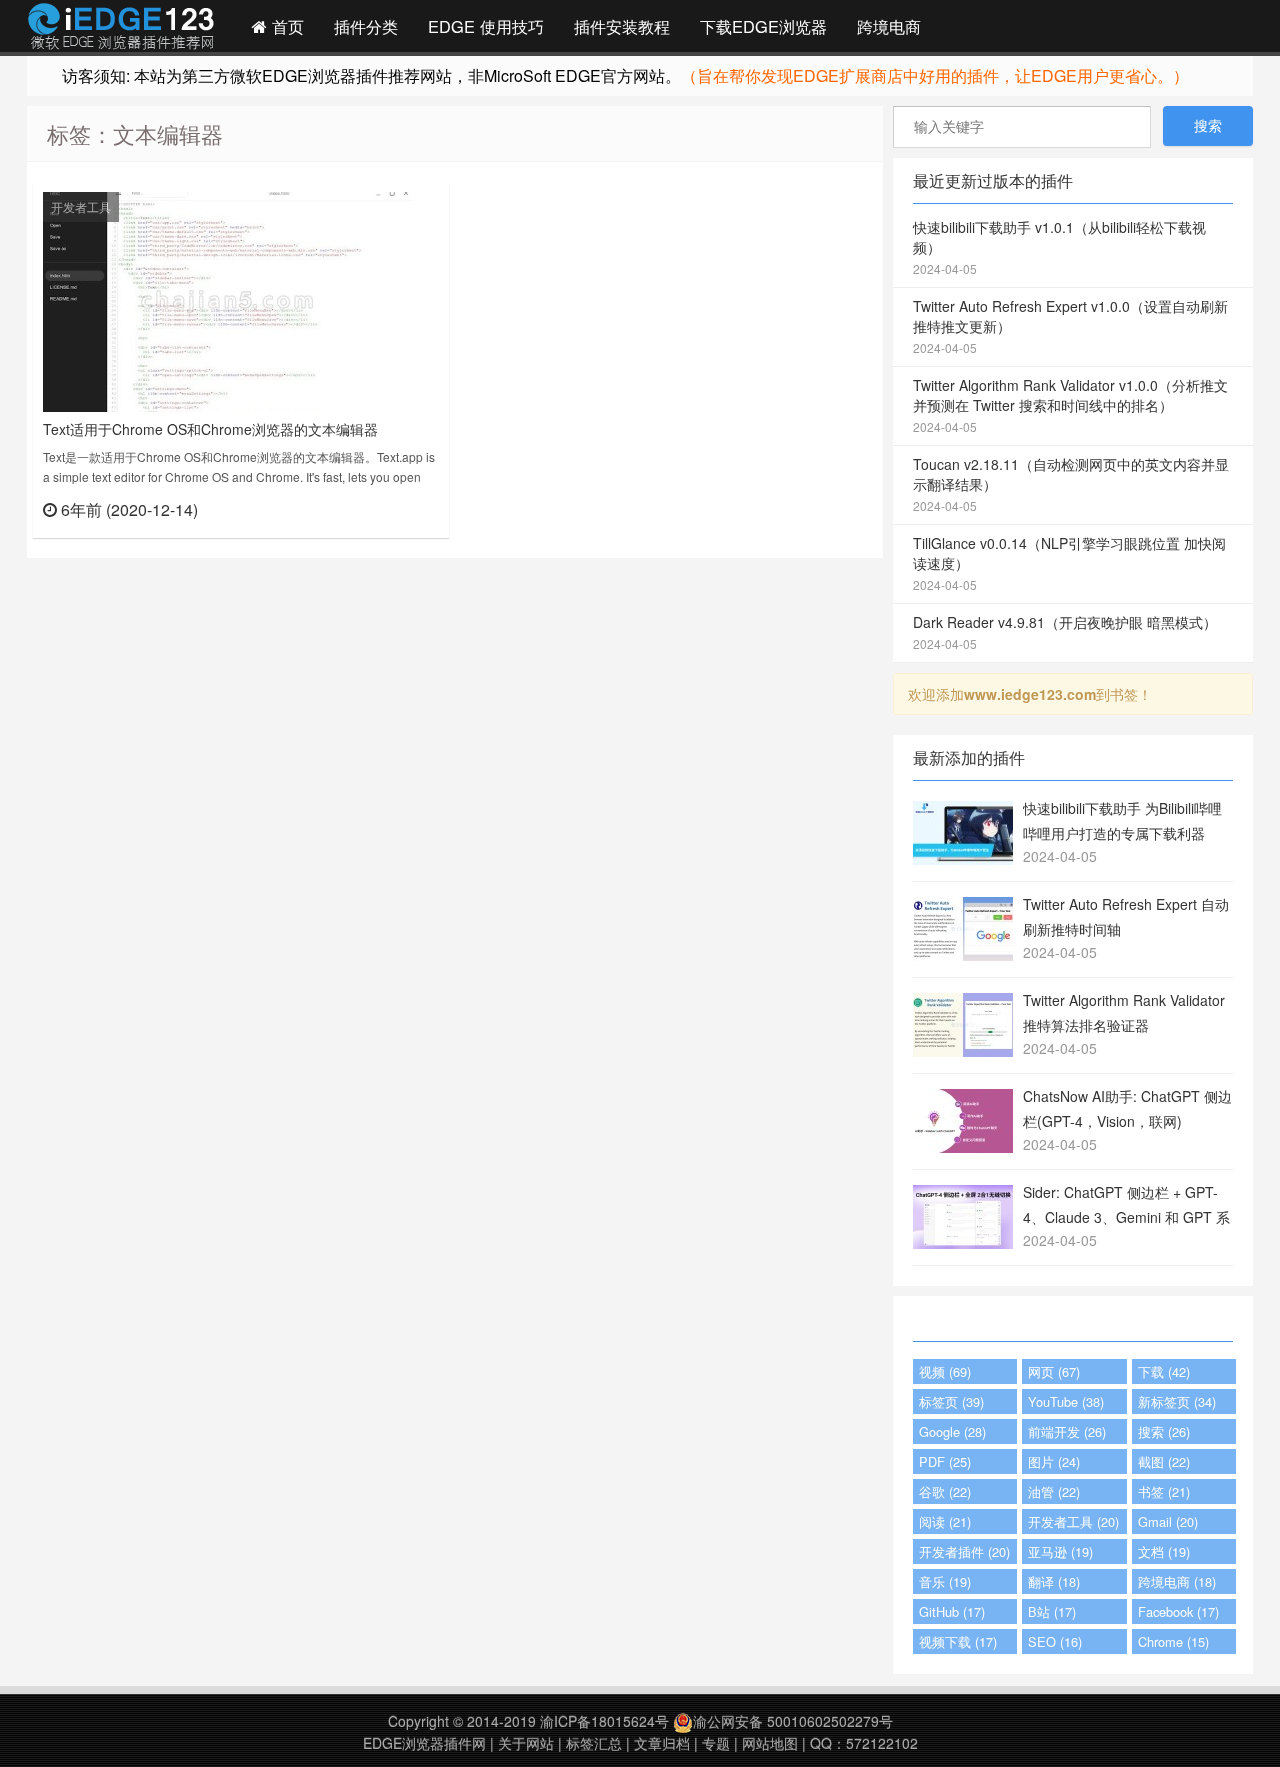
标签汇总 (594, 1743)
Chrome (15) (1173, 1641)
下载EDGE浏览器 (763, 26)
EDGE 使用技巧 (486, 26)
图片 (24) (1054, 1461)
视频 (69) (945, 1371)
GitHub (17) (952, 1611)
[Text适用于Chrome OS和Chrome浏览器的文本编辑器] (228, 300)
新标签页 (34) (1177, 1401)
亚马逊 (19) (1060, 1551)
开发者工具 (81, 206)
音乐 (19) (945, 1581)
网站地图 (770, 1743)
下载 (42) (1164, 1371)
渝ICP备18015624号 (604, 1721)
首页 (285, 26)
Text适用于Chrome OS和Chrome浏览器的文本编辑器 (210, 429)
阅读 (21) (945, 1521)
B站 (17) (1052, 1611)
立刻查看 (403, 508)
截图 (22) (1164, 1461)
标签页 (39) (951, 1401)
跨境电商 (889, 26)
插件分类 (366, 26)
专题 (716, 1743)
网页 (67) (1054, 1371)
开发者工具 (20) (1073, 1521)
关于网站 (526, 1743)
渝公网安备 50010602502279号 (793, 1721)
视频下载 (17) (958, 1641)
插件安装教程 (622, 26)
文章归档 (662, 1743)
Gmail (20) (1168, 1521)
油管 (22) (1054, 1491)
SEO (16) (1055, 1641)
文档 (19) (1164, 1551)
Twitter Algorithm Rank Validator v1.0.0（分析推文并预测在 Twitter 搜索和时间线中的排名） (1070, 405)
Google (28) (952, 1431)
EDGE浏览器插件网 (424, 1743)
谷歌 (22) (945, 1491)
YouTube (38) (1066, 1401)
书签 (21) (1164, 1491)
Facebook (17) (1178, 1611)
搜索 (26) (1164, 1431)
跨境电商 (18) (1177, 1581)
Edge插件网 (121, 29)
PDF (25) (945, 1461)
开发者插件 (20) (964, 1551)
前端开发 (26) (1067, 1431)
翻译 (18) (1054, 1581)
